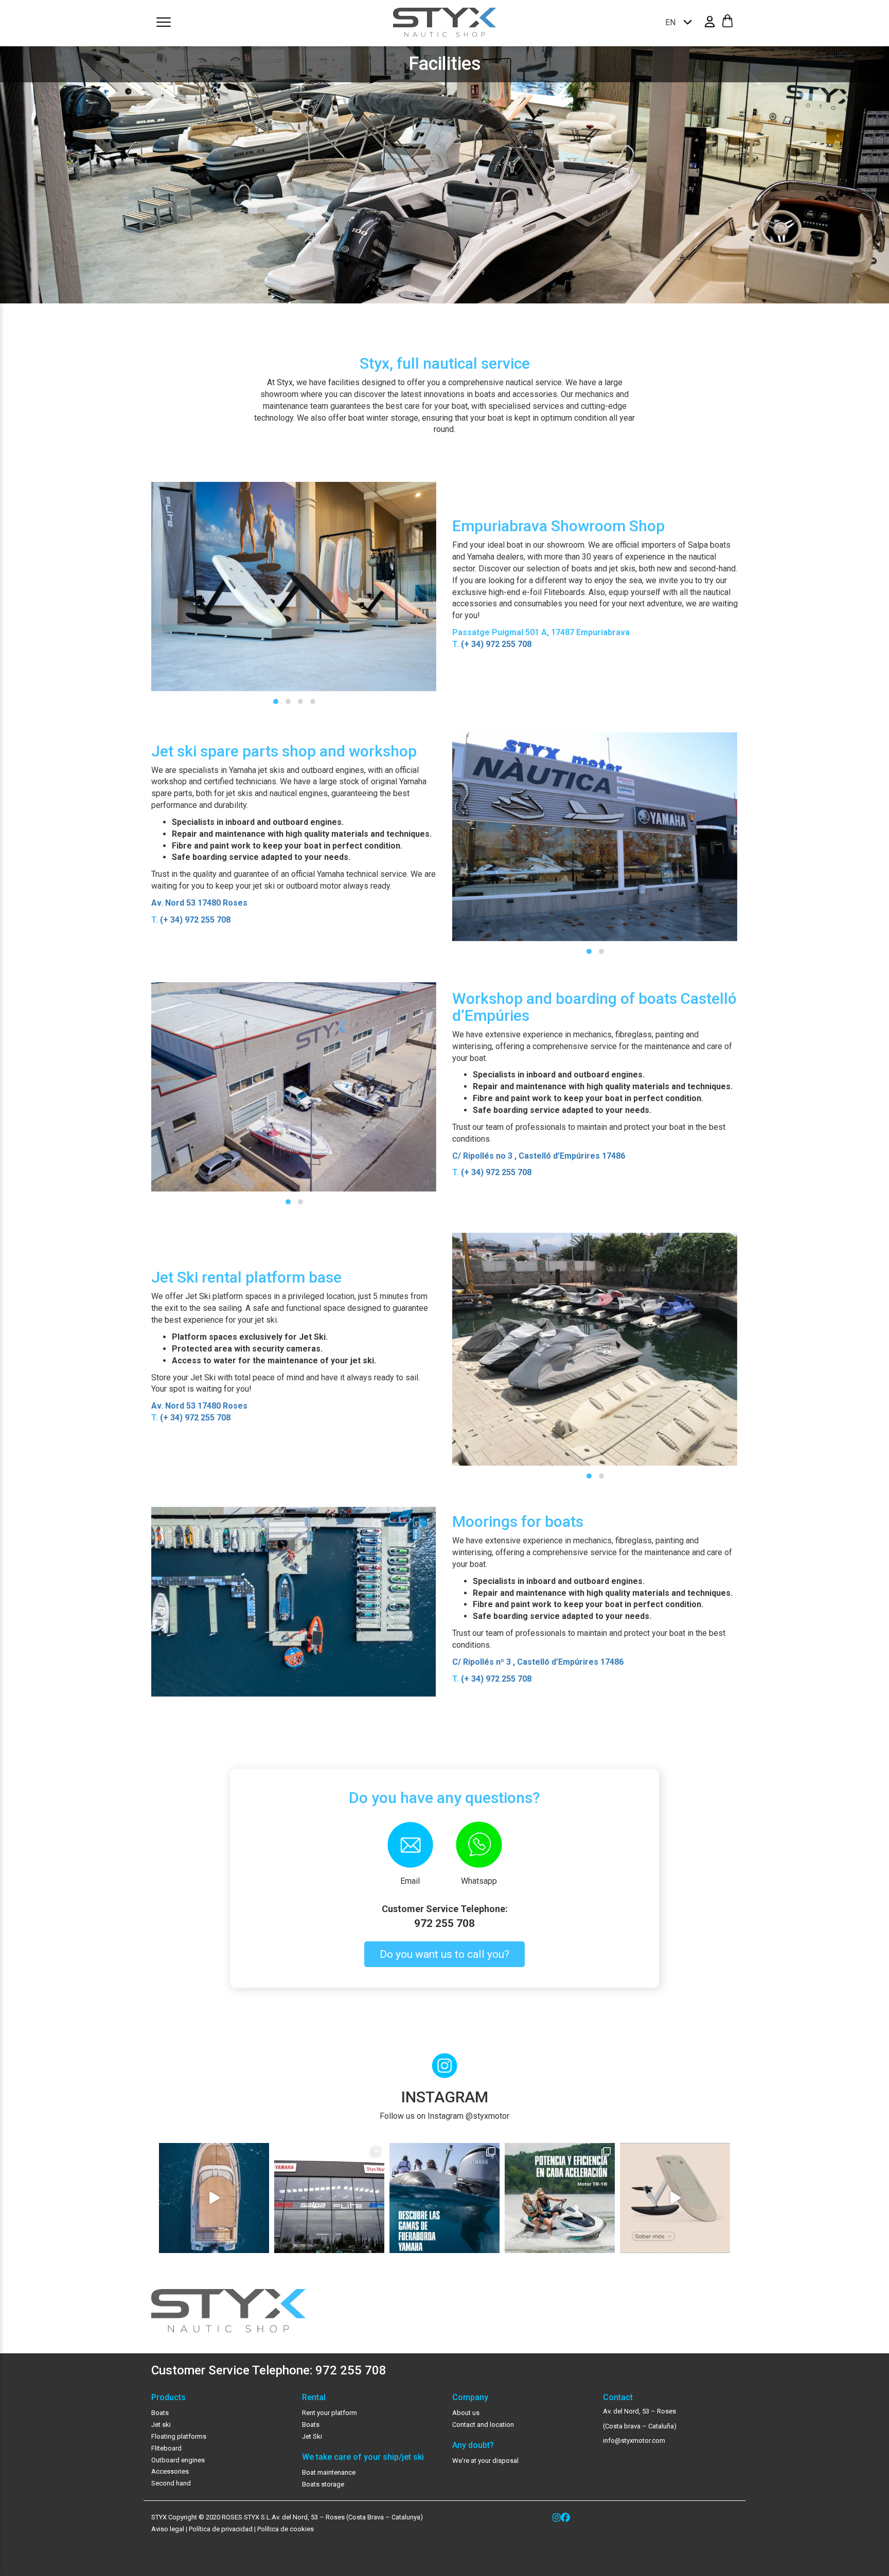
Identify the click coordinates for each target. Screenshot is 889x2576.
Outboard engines (178, 2460)
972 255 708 (444, 1923)
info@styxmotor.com (634, 2440)
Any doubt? (473, 2445)
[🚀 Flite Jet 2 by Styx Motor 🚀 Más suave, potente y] (675, 2198)
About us (466, 2413)
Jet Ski (312, 2436)
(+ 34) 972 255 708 (496, 644)
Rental (314, 2398)
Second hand (171, 2483)
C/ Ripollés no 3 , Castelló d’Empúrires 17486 (539, 1156)
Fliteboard (166, 2448)
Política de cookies (286, 2529)
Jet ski (161, 2425)
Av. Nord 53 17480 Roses (199, 903)
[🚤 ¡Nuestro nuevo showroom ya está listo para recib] (329, 2198)
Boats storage (323, 2484)
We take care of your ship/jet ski (363, 2457)
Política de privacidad (220, 2529)
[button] (276, 701)
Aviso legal (168, 2529)
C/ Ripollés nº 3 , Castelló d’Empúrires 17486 (538, 1662)
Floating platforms (179, 2436)
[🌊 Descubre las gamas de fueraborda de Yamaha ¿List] (444, 2198)
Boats (160, 2413)
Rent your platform (330, 2413)
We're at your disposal (485, 2461)
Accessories (170, 2471)
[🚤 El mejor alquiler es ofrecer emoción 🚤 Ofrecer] (560, 2198)
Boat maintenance (329, 2472)
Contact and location (483, 2425)
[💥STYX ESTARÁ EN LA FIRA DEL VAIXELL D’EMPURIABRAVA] (214, 2198)
